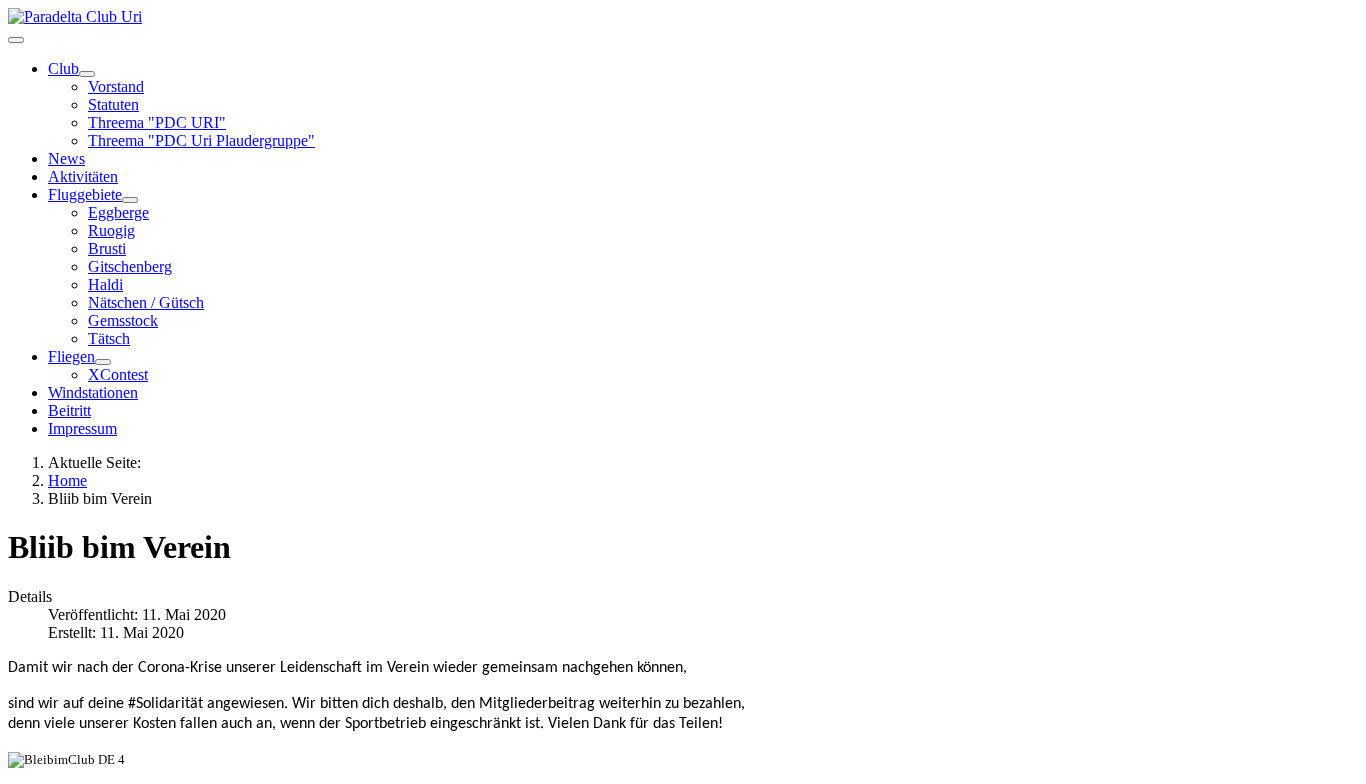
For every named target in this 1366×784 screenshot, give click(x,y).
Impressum (82, 428)
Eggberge (118, 212)
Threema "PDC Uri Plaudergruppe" (201, 140)
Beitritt (69, 410)
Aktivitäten (83, 176)
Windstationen (93, 392)
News (66, 158)
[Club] (87, 74)
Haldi (105, 284)
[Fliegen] (103, 362)
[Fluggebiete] (130, 200)
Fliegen (71, 356)
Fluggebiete (85, 194)
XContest (118, 374)
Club (63, 68)
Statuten (113, 104)
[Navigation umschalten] (16, 40)
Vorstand (116, 86)
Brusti (107, 248)
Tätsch (109, 338)
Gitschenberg (130, 266)
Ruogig (111, 230)
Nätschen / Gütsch (146, 302)
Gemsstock (123, 320)
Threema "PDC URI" (157, 122)
